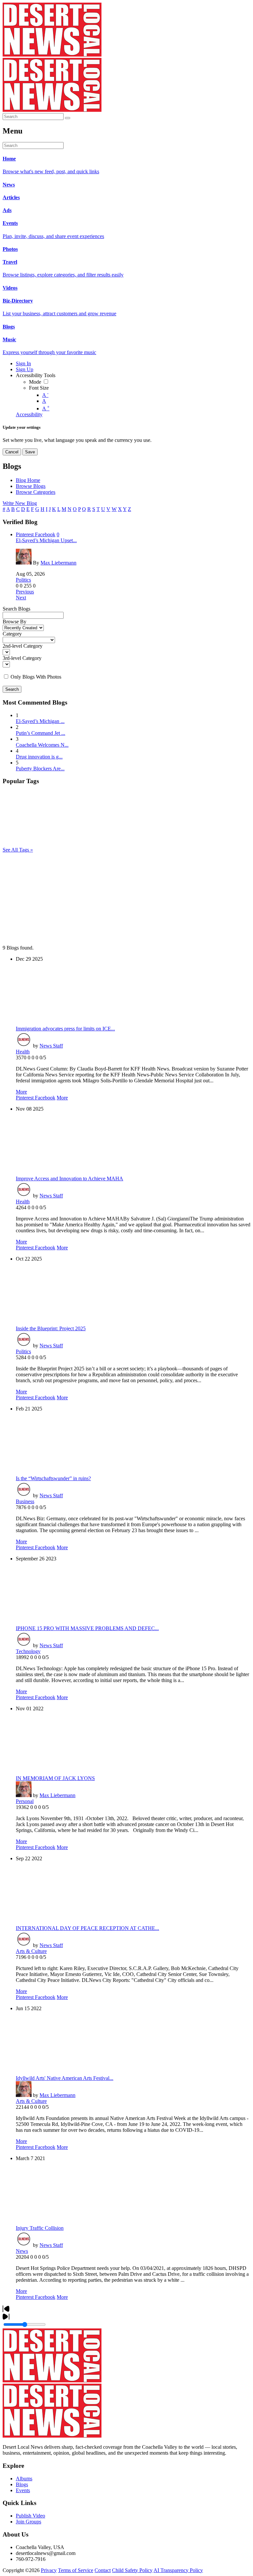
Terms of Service (76, 2570)
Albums (24, 2479)
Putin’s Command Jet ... (41, 733)
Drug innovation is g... (39, 757)
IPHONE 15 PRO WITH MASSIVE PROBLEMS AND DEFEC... (87, 1628)
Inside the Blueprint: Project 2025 (51, 1328)
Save (30, 452)
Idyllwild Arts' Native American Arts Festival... (65, 2078)
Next (21, 598)
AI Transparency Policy (178, 2570)
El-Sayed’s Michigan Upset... (46, 540)
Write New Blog (20, 503)
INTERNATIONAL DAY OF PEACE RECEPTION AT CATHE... (87, 1928)
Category (12, 634)
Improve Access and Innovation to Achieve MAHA (70, 1179)
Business (25, 1501)
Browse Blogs (31, 486)
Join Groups (28, 2522)
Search (12, 689)
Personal (25, 1801)
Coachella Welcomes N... (42, 745)
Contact (103, 2570)
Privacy (49, 2570)
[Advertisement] (126, 899)
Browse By (14, 622)
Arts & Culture (31, 1951)
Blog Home (28, 480)
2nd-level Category (23, 646)
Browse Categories (36, 492)
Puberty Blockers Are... (40, 769)
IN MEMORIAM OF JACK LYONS (55, 1778)
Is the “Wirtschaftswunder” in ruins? (53, 1478)
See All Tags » (18, 850)
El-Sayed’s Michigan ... (40, 721)
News (22, 2251)
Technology (28, 1651)
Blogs (22, 2484)
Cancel (12, 452)
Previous (25, 592)
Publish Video (30, 2516)
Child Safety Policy (132, 2570)
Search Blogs (16, 609)
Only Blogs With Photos (36, 677)
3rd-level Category (22, 658)
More (21, 1092)
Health (23, 1052)
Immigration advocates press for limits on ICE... (65, 1029)
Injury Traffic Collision (40, 2228)
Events (23, 2490)
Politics (23, 580)
